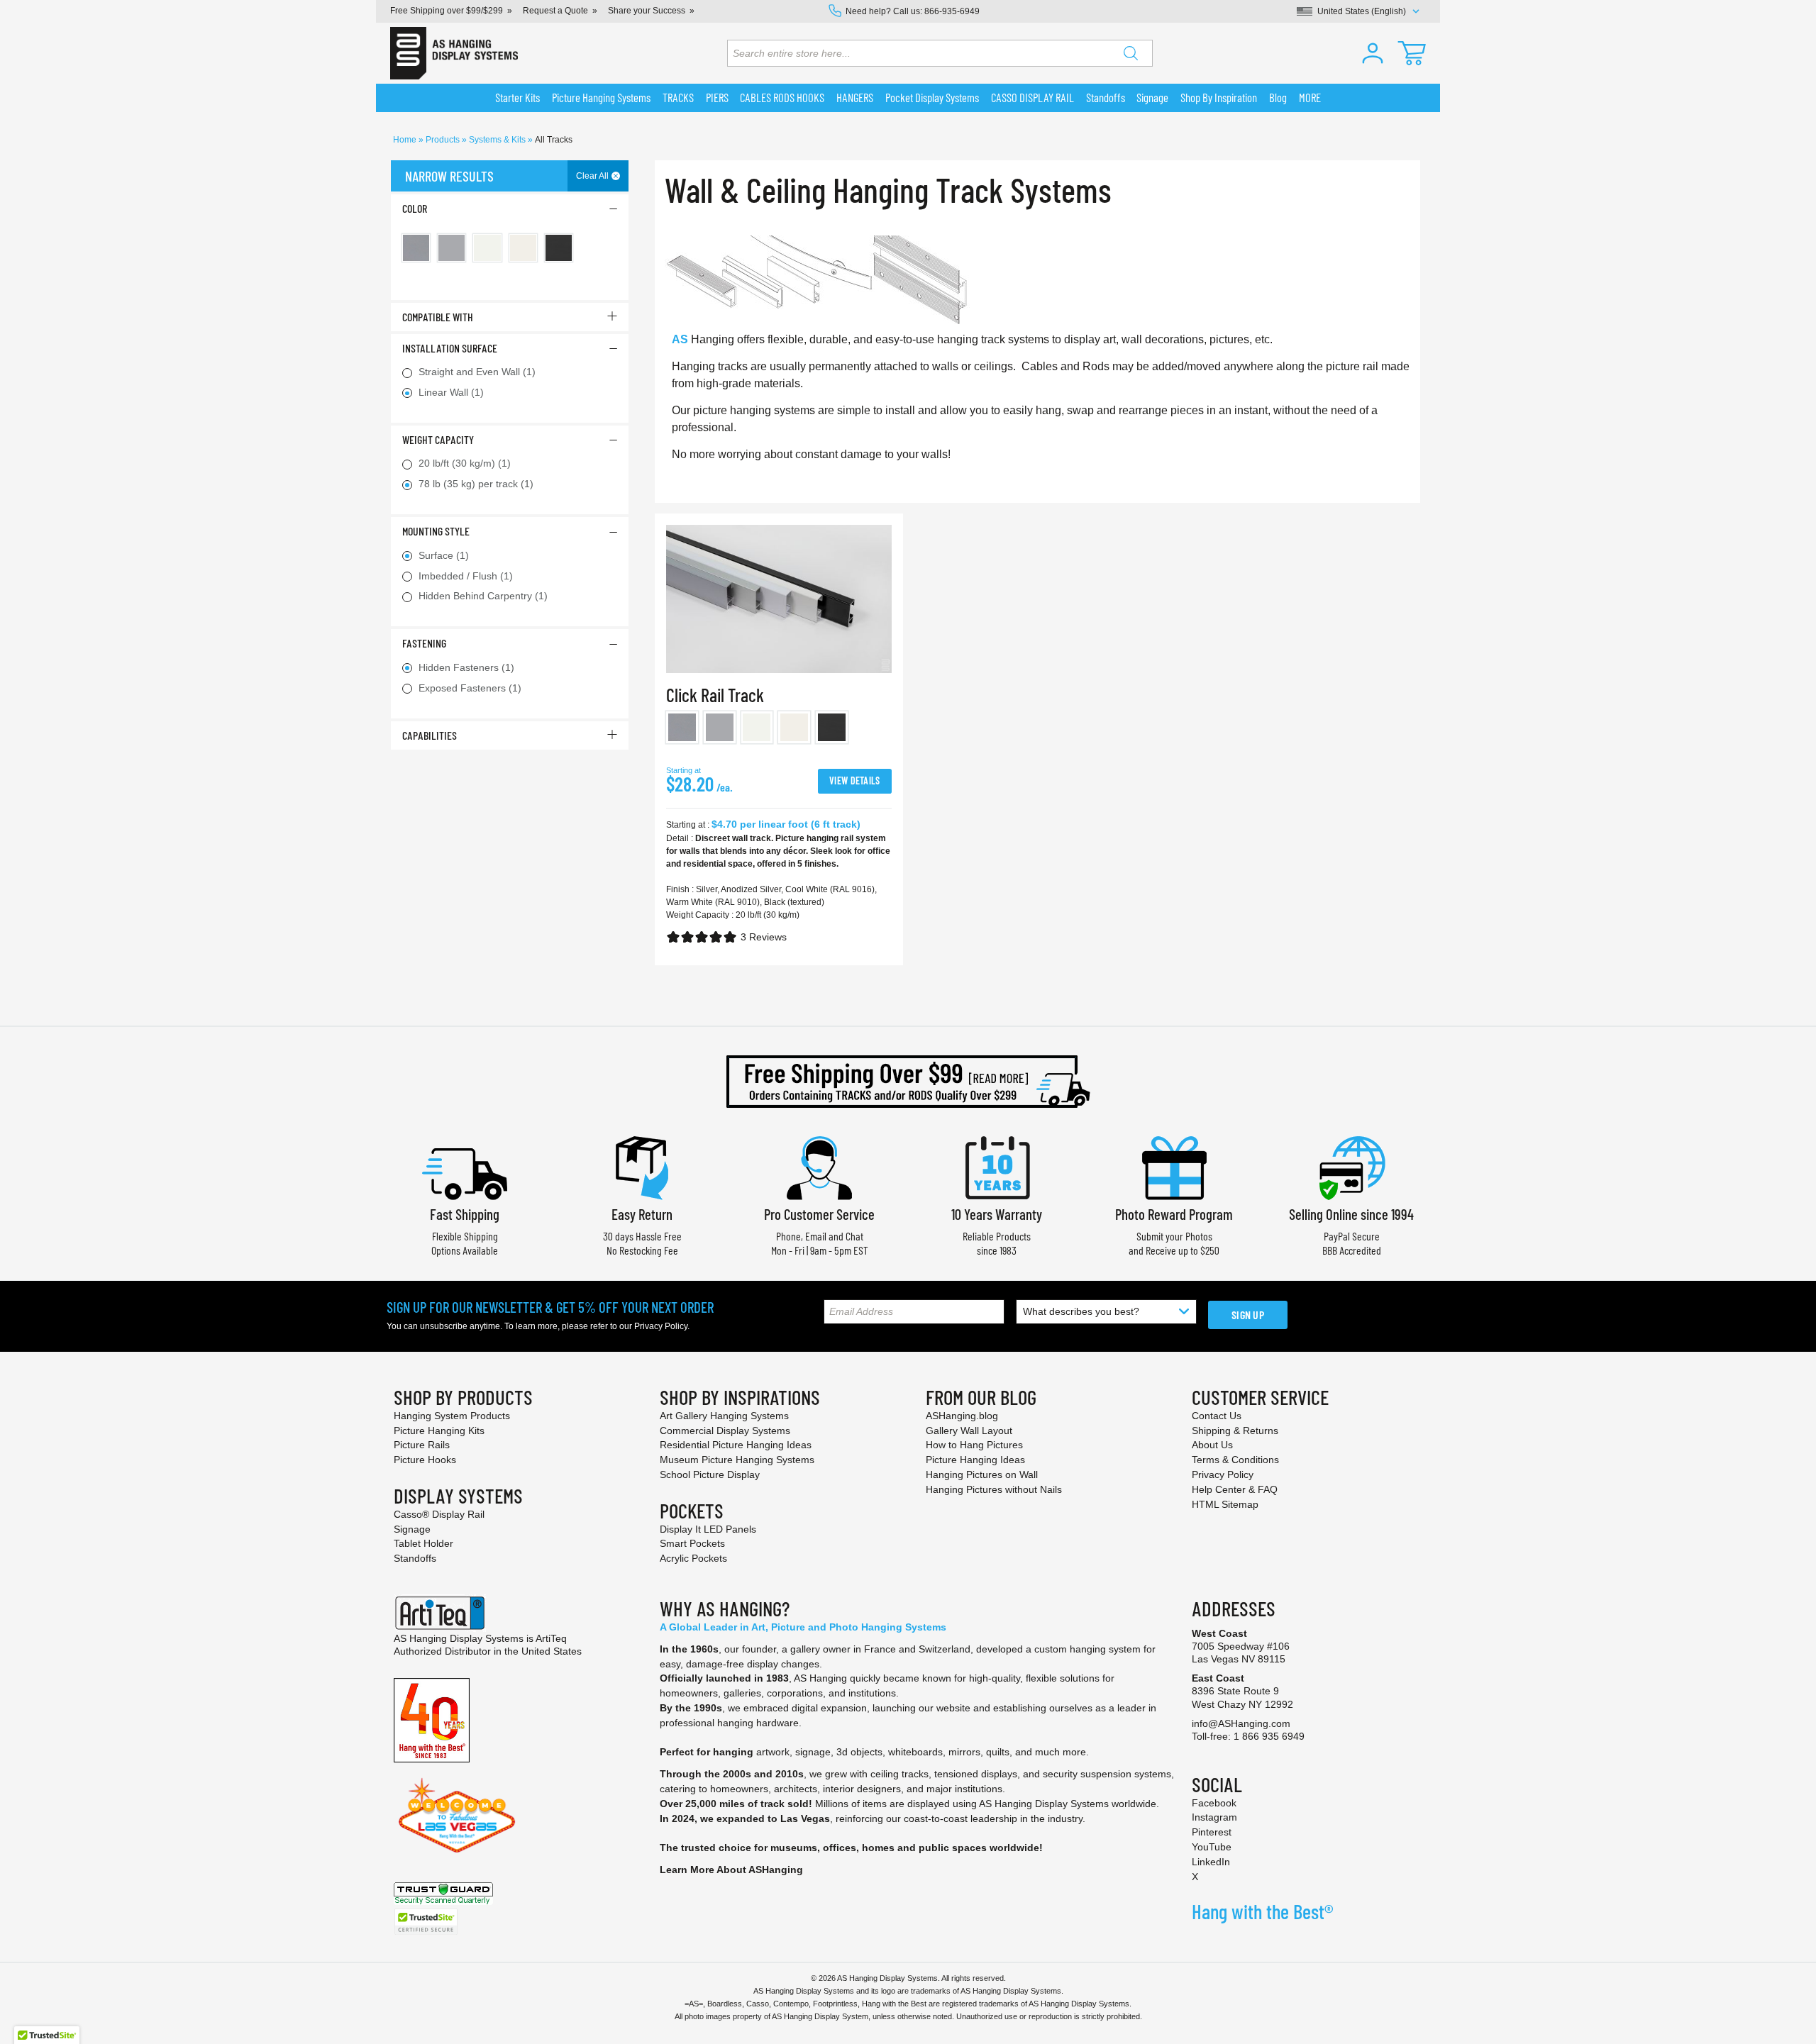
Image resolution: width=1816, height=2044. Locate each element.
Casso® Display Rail (439, 1514)
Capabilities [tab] (430, 735)
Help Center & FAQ (1235, 1489)
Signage (412, 1529)
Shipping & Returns (1235, 1431)
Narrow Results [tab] (449, 176)
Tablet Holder (423, 1543)
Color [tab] (415, 208)
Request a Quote (555, 11)
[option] (682, 727)
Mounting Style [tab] (436, 531)
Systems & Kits (498, 140)
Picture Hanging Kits (439, 1431)
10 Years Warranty (997, 1214)
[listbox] (779, 730)
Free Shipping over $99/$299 (447, 11)
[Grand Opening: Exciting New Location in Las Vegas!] (457, 1814)
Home (406, 140)
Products (444, 140)
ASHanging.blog (962, 1416)
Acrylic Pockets (693, 1558)
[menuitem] (518, 98)
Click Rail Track (715, 695)
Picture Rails (422, 1445)
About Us (1212, 1445)
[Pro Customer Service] (819, 1166)
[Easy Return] (642, 1166)
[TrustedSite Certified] (426, 1922)
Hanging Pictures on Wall (982, 1474)
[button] (1373, 53)
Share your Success (647, 11)
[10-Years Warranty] (997, 1166)
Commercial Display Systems (725, 1431)
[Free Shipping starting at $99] (908, 1082)
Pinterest (1212, 1832)
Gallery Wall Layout (969, 1431)
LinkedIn (1211, 1862)
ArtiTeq (551, 1638)
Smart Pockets (692, 1543)
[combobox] (940, 53)
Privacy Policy (661, 1326)
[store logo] (454, 53)
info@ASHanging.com (1241, 1723)
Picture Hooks (425, 1460)
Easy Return (642, 1214)
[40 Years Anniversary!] (432, 1719)
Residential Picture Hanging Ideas (736, 1445)
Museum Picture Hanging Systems (737, 1460)
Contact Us (1217, 1416)
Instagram (1214, 1817)
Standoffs (415, 1558)
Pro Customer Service (819, 1214)
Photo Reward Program (1174, 1214)
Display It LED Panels (708, 1529)
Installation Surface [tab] (450, 348)
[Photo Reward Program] (1174, 1166)
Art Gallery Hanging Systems (724, 1416)
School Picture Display (710, 1474)
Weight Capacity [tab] (438, 439)
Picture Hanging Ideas (975, 1460)
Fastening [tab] (424, 643)
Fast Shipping (465, 1214)
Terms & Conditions (1235, 1460)
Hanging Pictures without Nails (994, 1489)
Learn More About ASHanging (731, 1870)
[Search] (1131, 53)
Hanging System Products (452, 1416)
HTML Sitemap (1225, 1504)
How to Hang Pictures (974, 1445)
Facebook (1214, 1803)
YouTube (1212, 1847)
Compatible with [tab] (438, 317)
